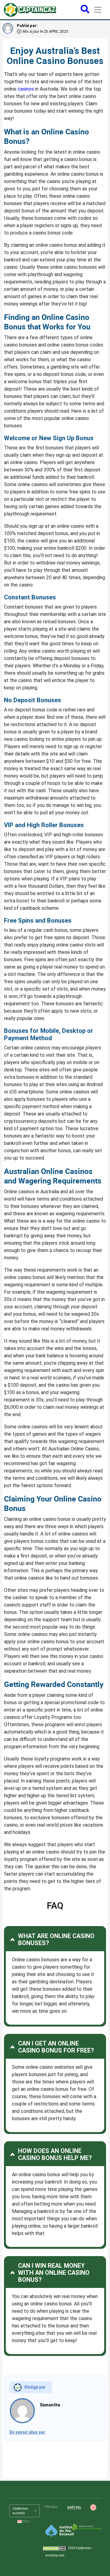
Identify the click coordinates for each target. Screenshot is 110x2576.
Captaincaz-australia (21, 2511)
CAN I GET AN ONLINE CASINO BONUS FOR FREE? (56, 2047)
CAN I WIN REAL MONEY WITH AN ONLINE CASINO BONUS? (54, 2273)
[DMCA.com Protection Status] (55, 2548)
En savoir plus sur (27, 2432)
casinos (26, 89)
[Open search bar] (85, 10)
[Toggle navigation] (98, 10)
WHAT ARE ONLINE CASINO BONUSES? (56, 1939)
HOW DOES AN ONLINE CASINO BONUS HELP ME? (55, 2154)
